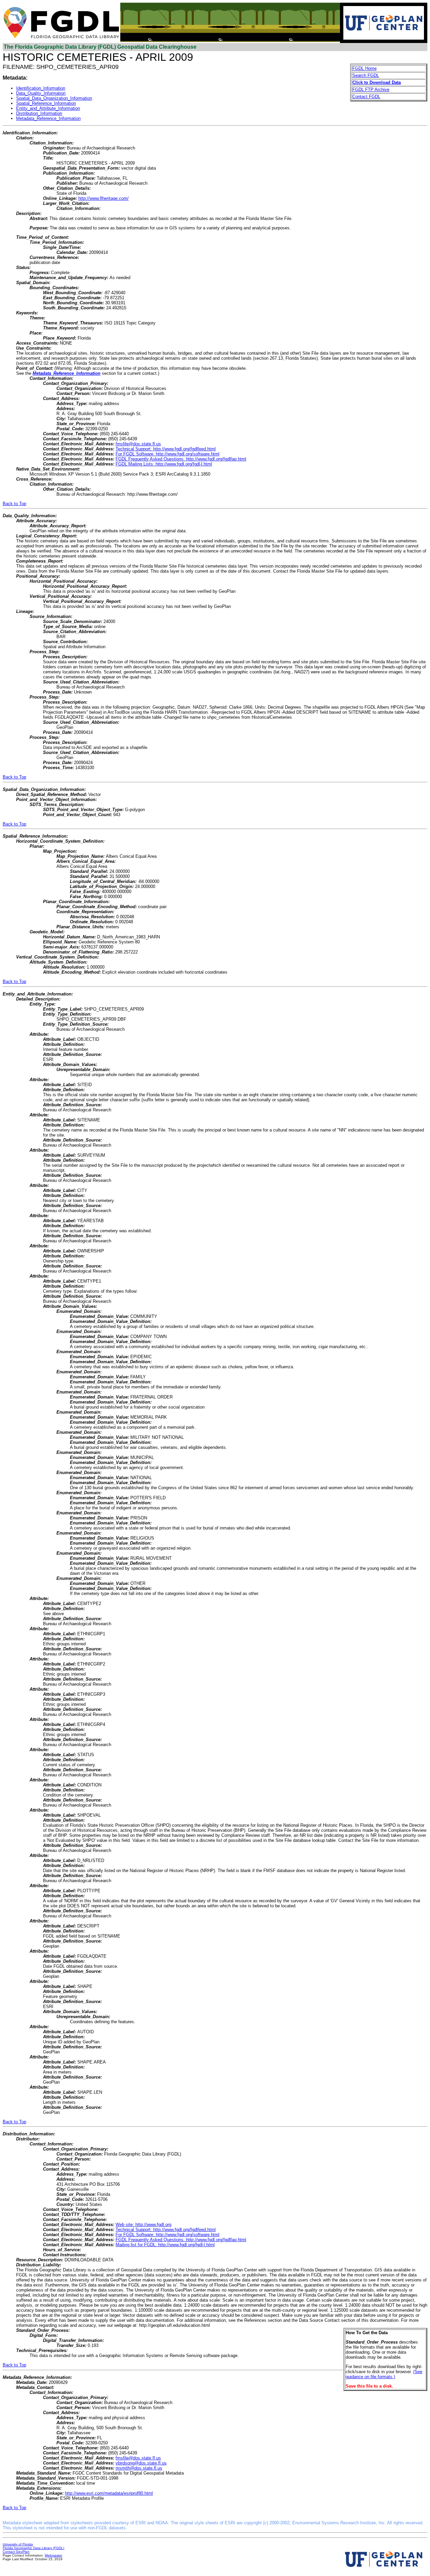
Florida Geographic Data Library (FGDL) (33, 2548)
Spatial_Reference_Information (46, 103)
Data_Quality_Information (41, 93)
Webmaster (53, 2555)
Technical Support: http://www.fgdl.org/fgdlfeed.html (166, 449)
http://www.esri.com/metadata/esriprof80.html (109, 2493)
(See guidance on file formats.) (384, 2374)
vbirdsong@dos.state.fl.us (141, 2463)
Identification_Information (41, 88)
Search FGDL (366, 75)
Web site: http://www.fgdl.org (143, 2225)
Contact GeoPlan (16, 2552)
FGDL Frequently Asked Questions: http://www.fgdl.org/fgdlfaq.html (181, 459)
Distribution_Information (39, 113)
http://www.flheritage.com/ (103, 198)
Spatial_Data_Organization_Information (54, 98)
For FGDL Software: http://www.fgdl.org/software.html (167, 454)
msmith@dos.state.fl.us (139, 2468)
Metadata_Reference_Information (48, 118)
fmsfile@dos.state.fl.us (138, 444)
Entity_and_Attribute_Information (48, 108)
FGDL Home (364, 68)
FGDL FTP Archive (371, 90)
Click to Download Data (377, 82)
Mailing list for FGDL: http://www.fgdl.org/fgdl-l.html (165, 2245)
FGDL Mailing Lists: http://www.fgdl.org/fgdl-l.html (164, 464)
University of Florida (18, 2544)
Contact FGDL (366, 97)
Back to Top (14, 504)
